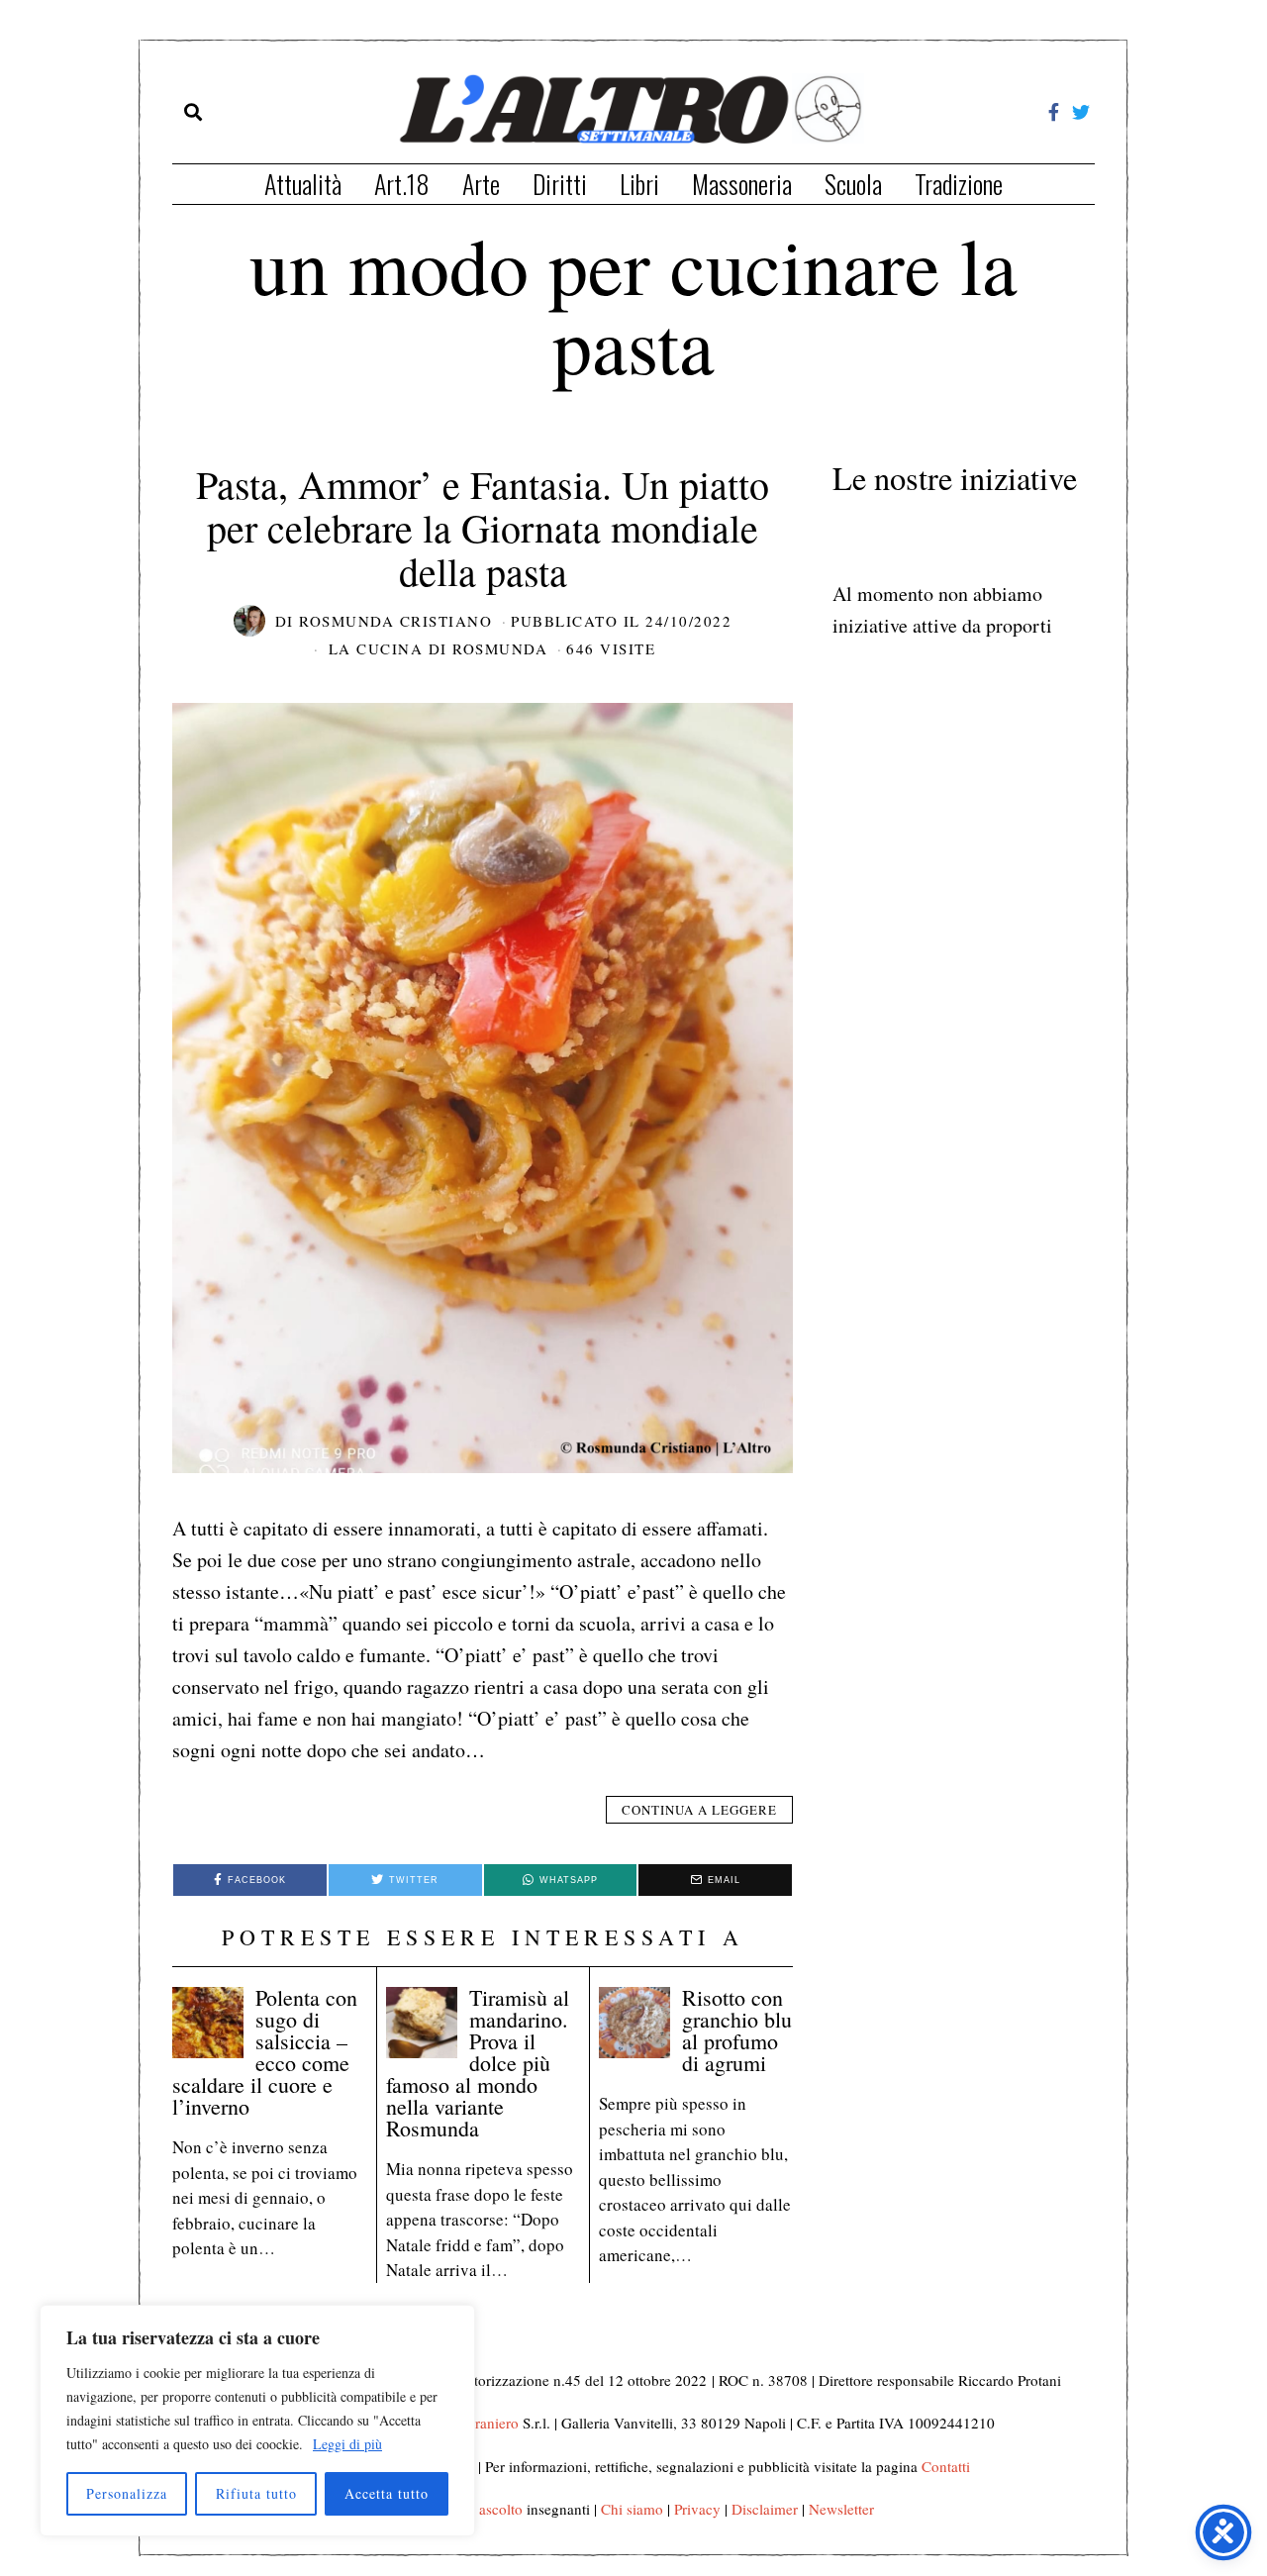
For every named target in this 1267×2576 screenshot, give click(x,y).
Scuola (853, 184)
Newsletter (841, 2509)
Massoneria (742, 184)
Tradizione (959, 184)
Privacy (697, 2509)
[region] (257, 2421)
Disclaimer (765, 2509)
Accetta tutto (387, 2493)
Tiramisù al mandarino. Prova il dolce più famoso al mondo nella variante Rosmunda (478, 2063)
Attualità (303, 184)
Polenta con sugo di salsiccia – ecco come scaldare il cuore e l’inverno (265, 2052)
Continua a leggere (699, 1810)
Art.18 (402, 184)
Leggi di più (347, 2444)
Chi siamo (632, 2509)
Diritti (560, 184)
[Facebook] (1054, 112)
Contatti (946, 2466)
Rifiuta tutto (256, 2493)
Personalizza (127, 2493)
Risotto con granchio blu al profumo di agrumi (737, 2030)
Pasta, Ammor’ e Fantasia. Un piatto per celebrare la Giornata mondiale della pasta (483, 527)
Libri (639, 184)
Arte (481, 184)
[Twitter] (1081, 112)
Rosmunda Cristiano (395, 621)
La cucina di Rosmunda (439, 648)
